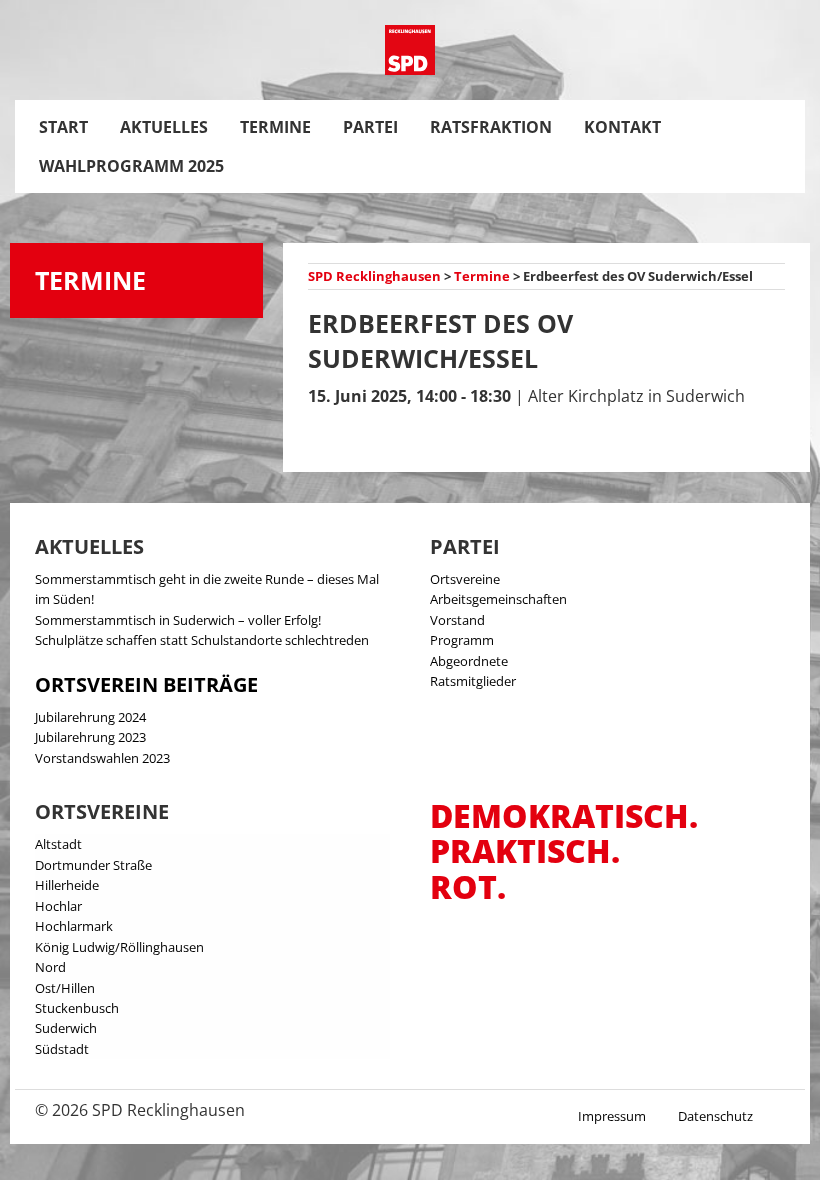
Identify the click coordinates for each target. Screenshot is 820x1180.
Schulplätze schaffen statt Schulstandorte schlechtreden (202, 640)
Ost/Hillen (65, 988)
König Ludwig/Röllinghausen (119, 947)
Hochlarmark (74, 926)
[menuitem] (63, 127)
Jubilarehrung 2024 (90, 717)
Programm (462, 640)
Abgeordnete (469, 661)
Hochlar (58, 906)
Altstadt (58, 844)
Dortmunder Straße (93, 865)
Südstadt (62, 1049)
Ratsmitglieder (473, 681)
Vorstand (457, 620)
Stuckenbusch (77, 1008)
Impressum (612, 1116)
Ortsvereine (465, 579)
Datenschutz (715, 1116)
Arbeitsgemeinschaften (498, 599)
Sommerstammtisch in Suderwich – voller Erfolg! (178, 620)
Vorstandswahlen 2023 (102, 758)
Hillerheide (67, 885)
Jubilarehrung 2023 (90, 737)
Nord (50, 967)
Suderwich (66, 1028)
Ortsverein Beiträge (146, 684)
